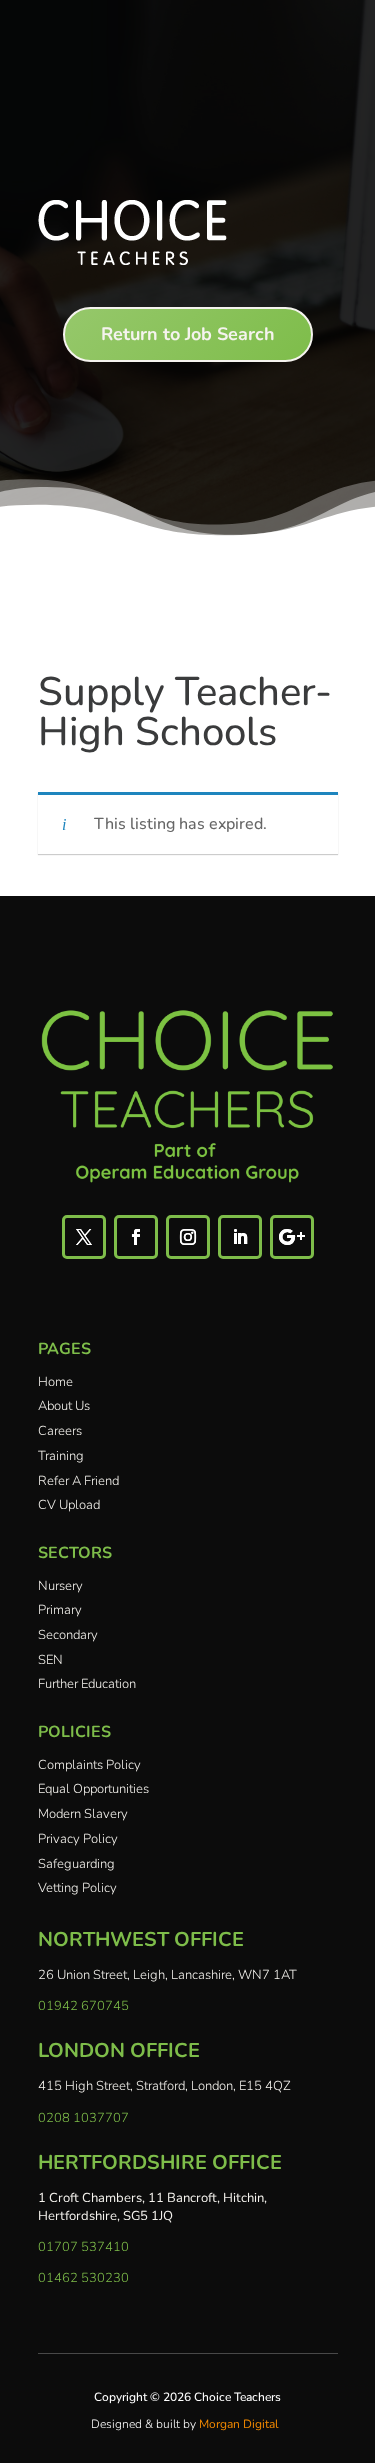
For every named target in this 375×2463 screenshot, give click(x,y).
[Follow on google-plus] (292, 1237)
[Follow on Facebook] (136, 1237)
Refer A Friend (78, 1481)
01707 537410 (83, 2247)
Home (55, 1382)
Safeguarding (76, 1864)
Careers (60, 1431)
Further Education (87, 1684)
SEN (50, 1660)
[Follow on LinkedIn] (240, 1237)
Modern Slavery (83, 1814)
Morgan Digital (239, 2424)
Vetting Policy (77, 1888)
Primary (60, 1610)
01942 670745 (83, 2006)
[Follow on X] (84, 1237)
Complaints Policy (89, 1765)
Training (61, 1456)
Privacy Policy (78, 1839)
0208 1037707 (83, 2118)
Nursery (60, 1586)
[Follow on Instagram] (188, 1237)
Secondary (68, 1635)
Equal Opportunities (93, 1789)
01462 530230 (83, 2278)
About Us (64, 1406)
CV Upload (69, 1505)
